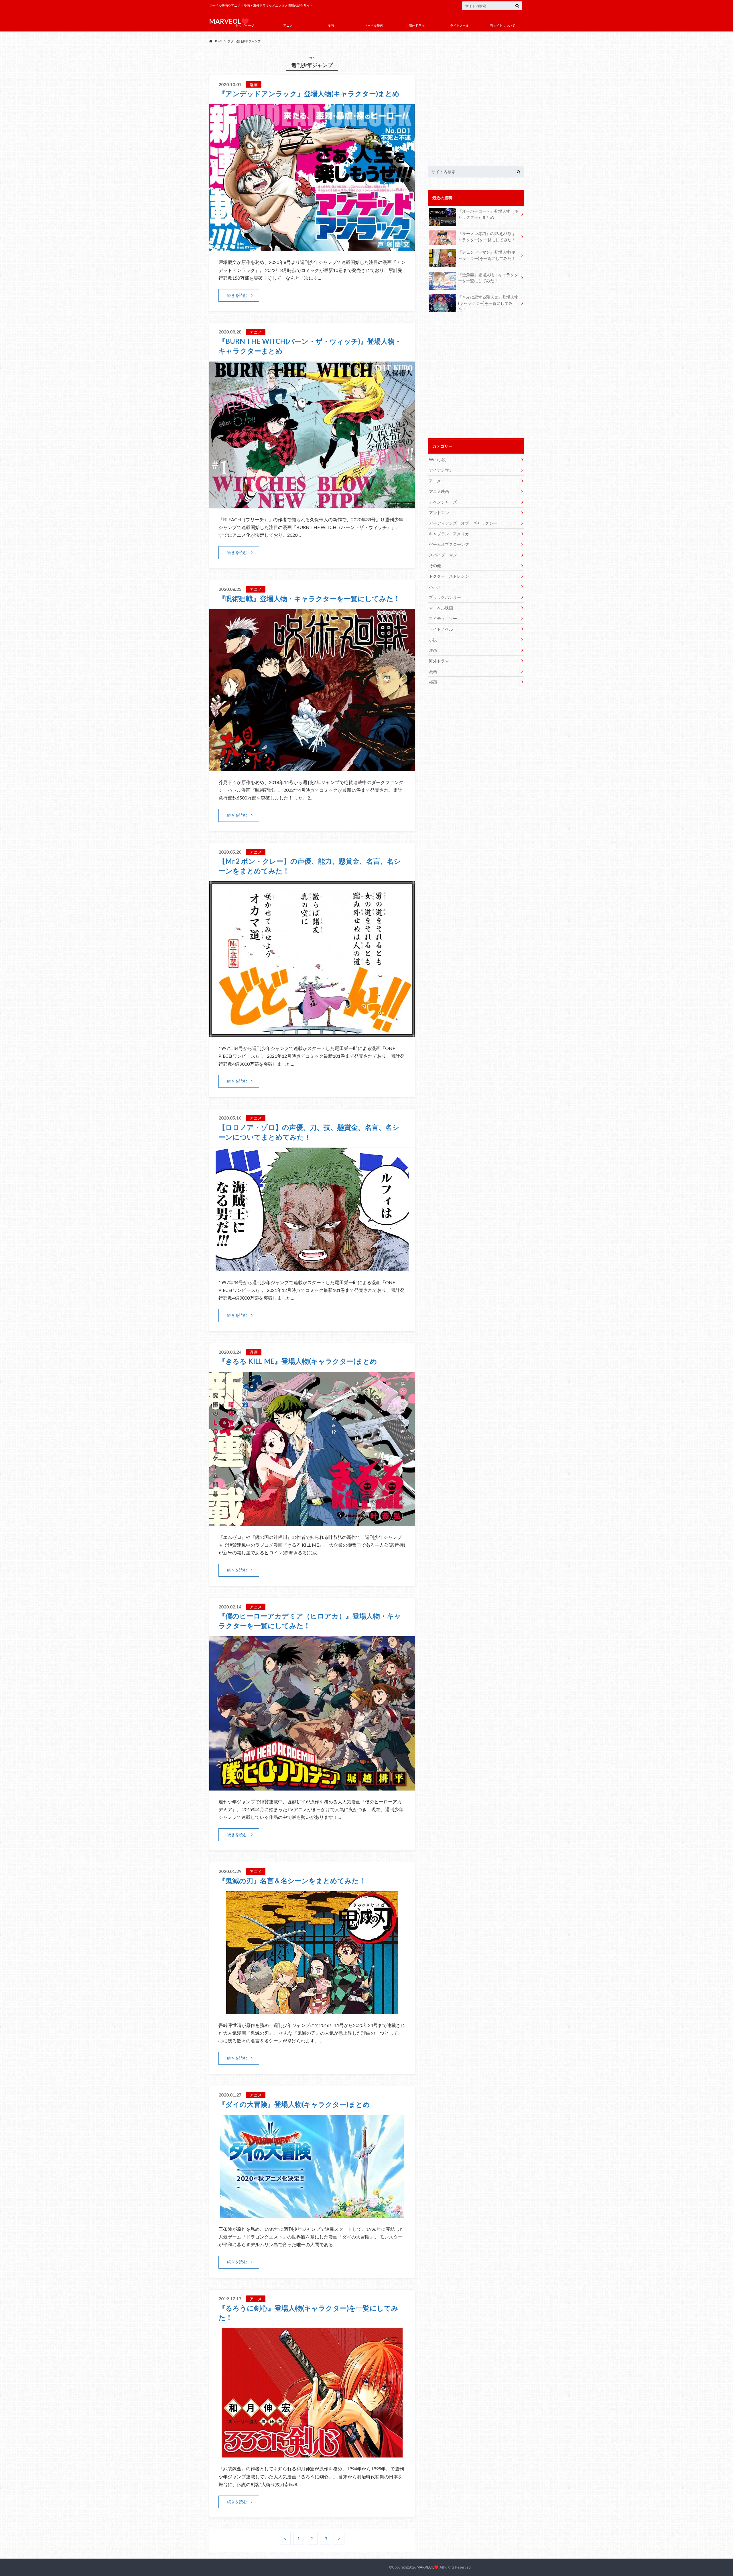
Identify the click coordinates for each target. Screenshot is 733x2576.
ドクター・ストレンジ (449, 576)
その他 (435, 565)
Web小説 (437, 460)
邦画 (433, 682)
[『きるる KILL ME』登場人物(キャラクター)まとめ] (312, 1522)
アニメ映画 (439, 491)
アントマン (439, 513)
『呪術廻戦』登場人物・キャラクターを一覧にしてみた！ (309, 598)
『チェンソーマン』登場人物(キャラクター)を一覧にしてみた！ (487, 255)
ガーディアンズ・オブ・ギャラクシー (463, 523)
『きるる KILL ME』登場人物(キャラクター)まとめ (298, 1361)
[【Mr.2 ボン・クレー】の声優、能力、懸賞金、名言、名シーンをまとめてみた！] (312, 1034)
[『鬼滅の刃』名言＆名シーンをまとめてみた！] (312, 2011)
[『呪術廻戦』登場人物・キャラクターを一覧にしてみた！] (312, 768)
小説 (433, 640)
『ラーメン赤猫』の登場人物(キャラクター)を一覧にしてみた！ (487, 237)
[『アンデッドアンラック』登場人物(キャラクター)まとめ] (312, 247)
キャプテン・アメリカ (449, 534)
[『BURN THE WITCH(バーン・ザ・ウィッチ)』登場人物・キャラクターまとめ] (312, 505)
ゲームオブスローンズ (449, 544)
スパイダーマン (443, 555)
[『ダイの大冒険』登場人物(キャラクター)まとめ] (312, 2214)
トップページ (245, 25)
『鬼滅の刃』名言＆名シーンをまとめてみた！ (292, 1881)
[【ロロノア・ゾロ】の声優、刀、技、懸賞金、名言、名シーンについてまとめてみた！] (312, 1268)
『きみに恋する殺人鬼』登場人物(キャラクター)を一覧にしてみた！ (488, 303)
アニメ (288, 25)
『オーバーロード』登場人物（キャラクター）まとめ (488, 214)
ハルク (435, 587)
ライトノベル (460, 25)
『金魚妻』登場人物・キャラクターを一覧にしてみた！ (488, 278)
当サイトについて (503, 25)
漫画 (331, 25)
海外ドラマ (417, 25)
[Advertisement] (476, 107)
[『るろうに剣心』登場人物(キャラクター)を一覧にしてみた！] (312, 2454)
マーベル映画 (374, 25)
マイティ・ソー (443, 618)
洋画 (433, 650)
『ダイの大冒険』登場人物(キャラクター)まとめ (294, 2104)
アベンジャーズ (443, 502)
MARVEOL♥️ (428, 2567)
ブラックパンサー (445, 597)
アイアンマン (441, 470)
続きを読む (237, 295)
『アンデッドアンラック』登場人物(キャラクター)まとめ (309, 93)
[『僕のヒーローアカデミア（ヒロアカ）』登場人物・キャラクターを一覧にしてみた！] (312, 1787)
